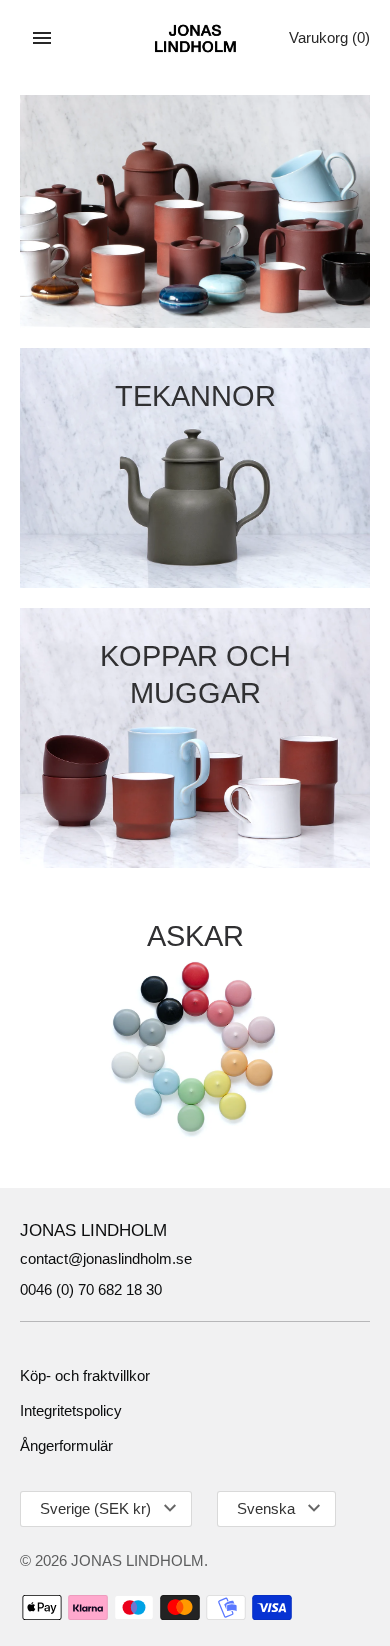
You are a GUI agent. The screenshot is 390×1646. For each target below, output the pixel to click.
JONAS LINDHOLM (137, 1560)
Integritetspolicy (71, 1410)
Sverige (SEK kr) (95, 1508)
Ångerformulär (66, 1445)
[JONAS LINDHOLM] (195, 38)
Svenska (266, 1508)
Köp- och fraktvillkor (85, 1375)
